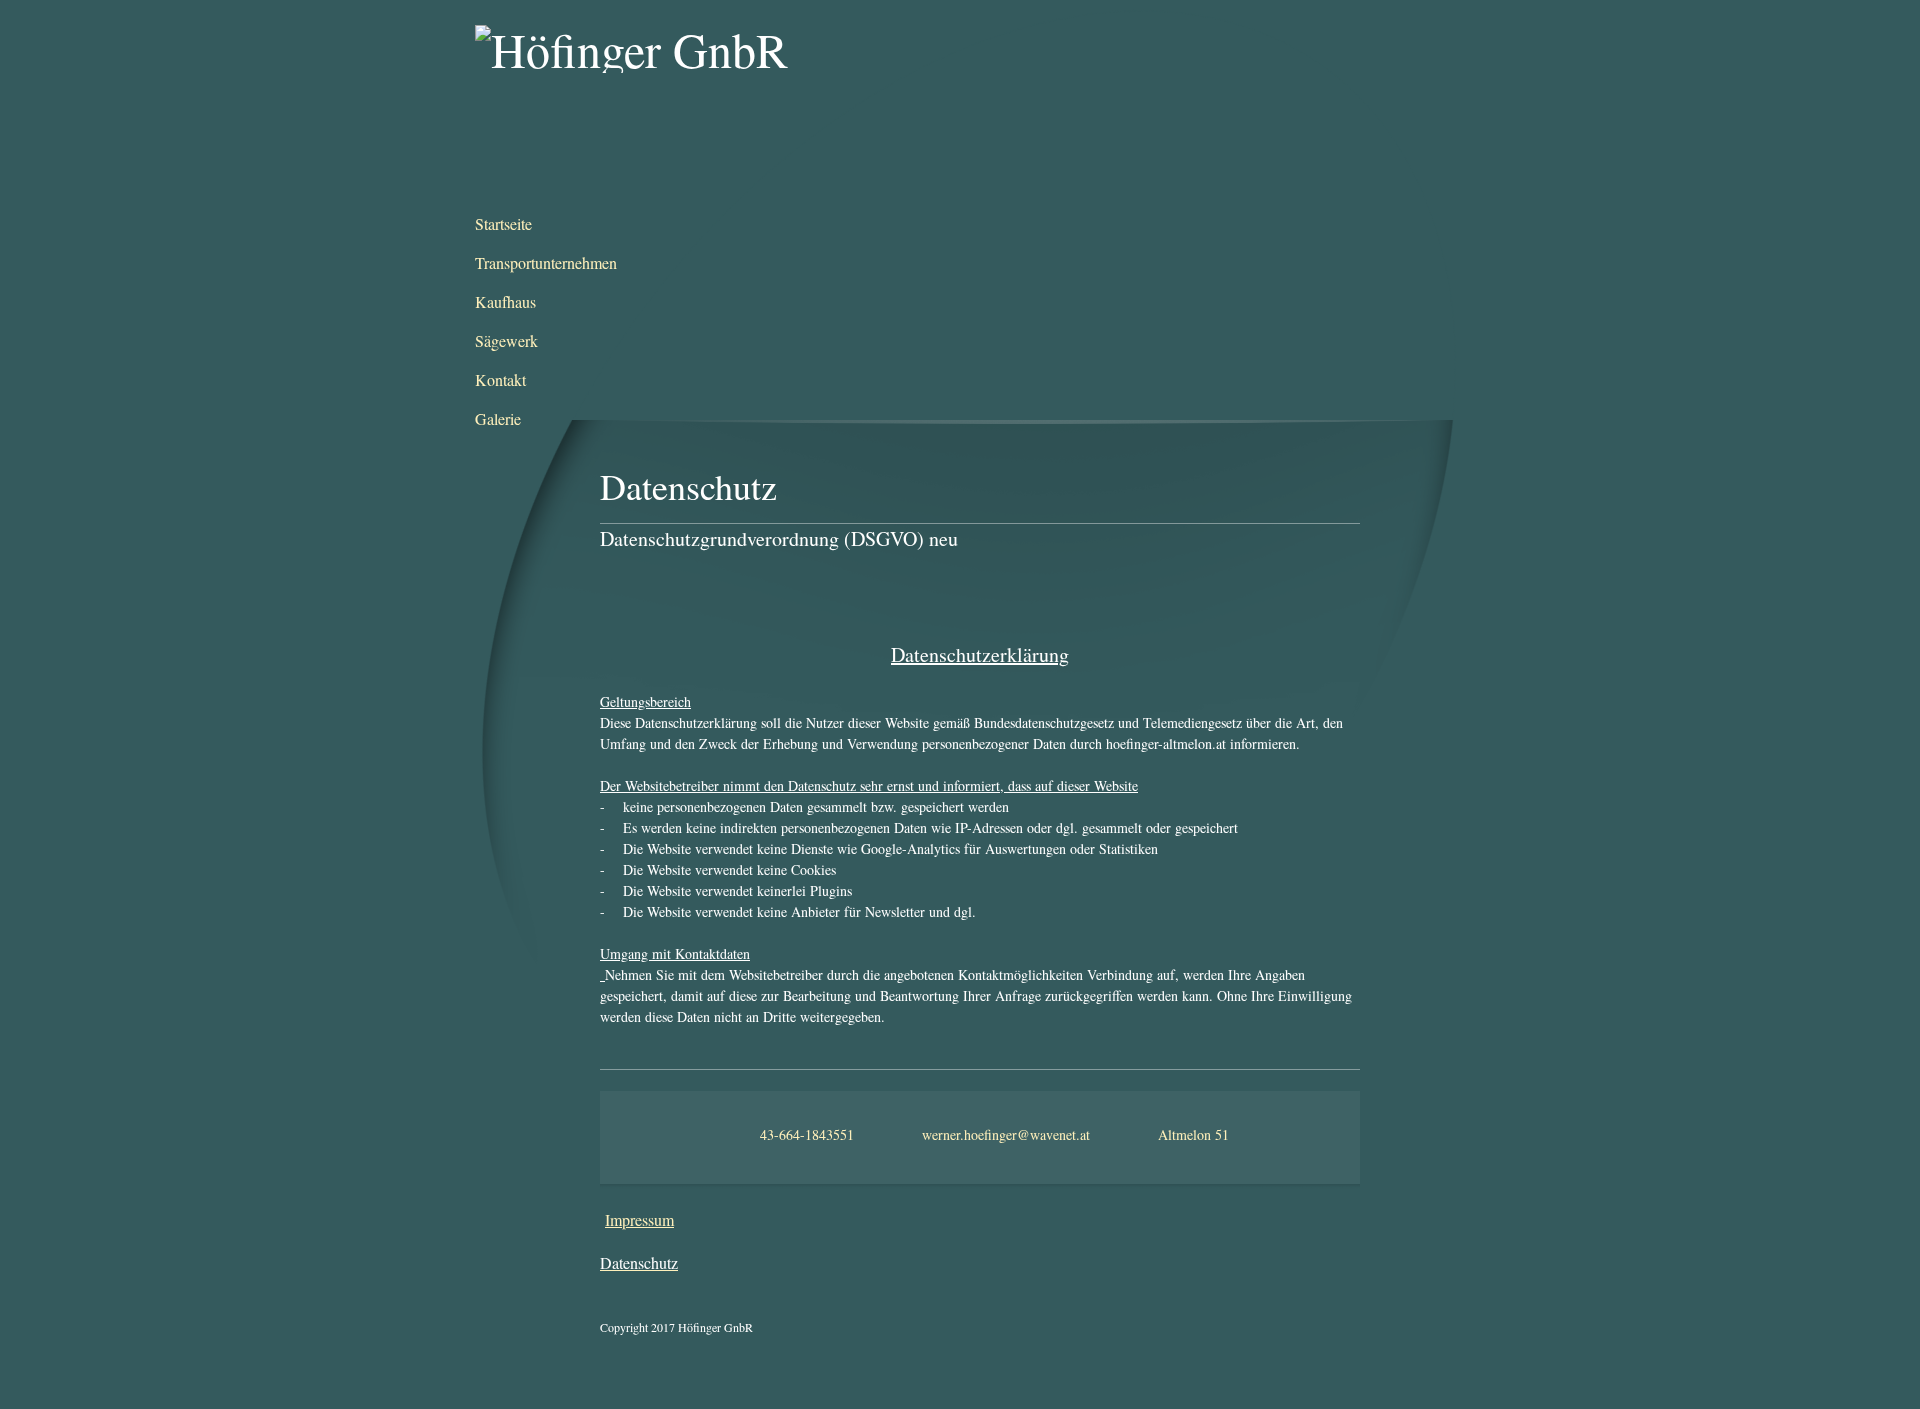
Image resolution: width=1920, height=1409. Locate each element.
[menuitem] (565, 224)
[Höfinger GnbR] (677, 100)
